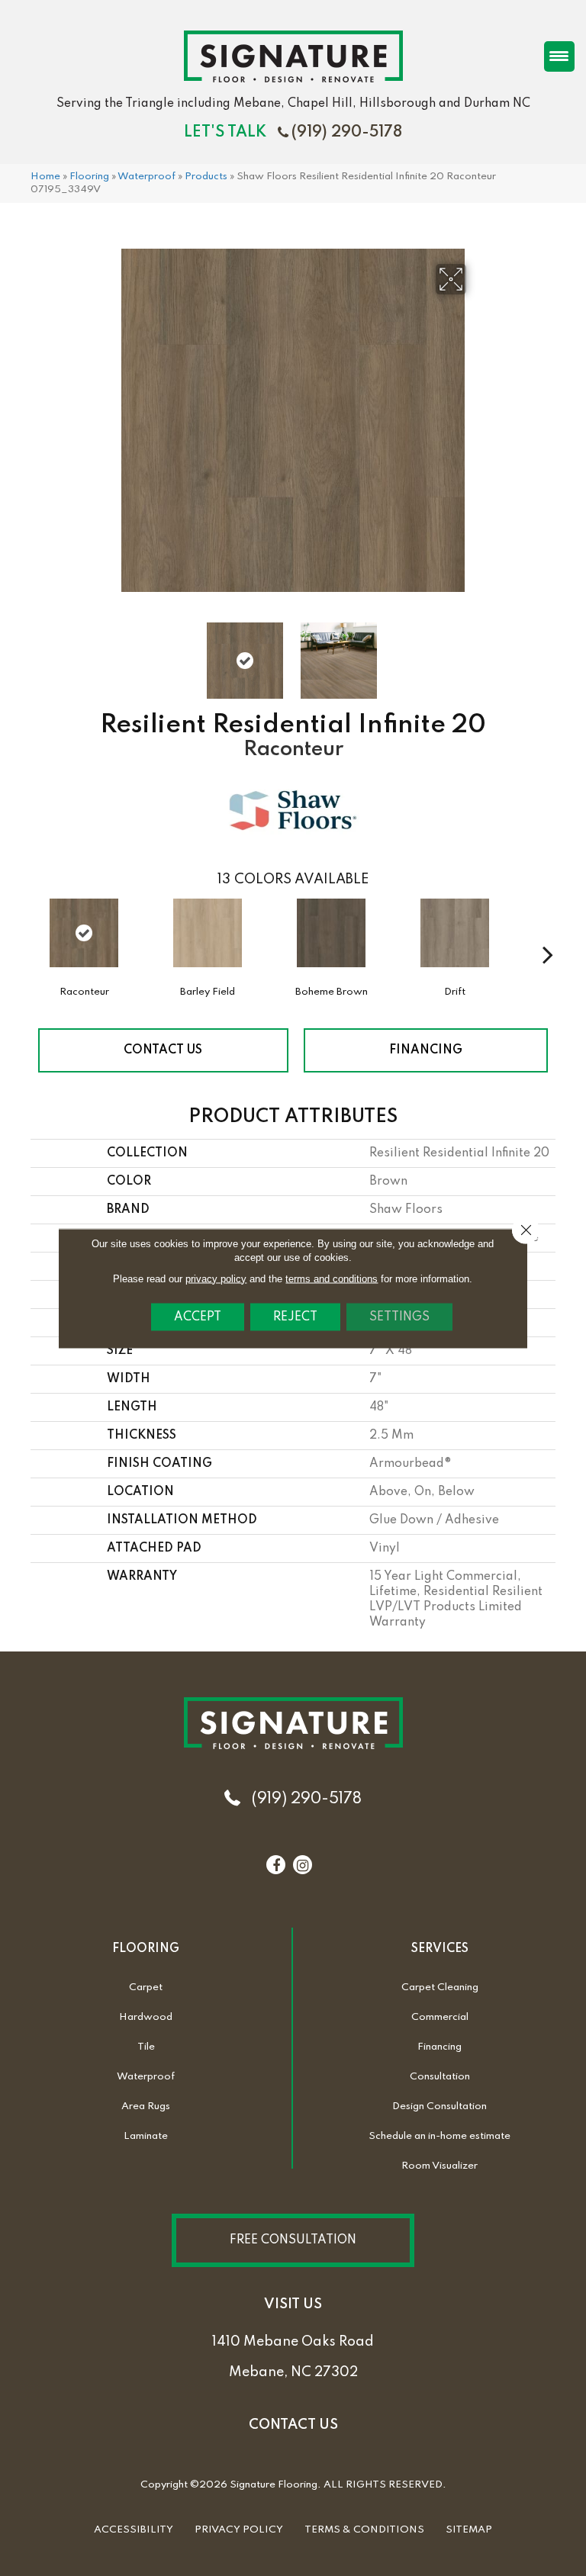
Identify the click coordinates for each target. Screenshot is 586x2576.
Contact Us (163, 1050)
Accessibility (134, 2530)
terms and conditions (332, 1278)
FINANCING (426, 1050)
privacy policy (216, 1278)
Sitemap (469, 2530)
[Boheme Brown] (331, 941)
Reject (295, 1317)
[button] (293, 2240)
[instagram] (303, 1866)
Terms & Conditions (364, 2530)
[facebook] (276, 1866)
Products (206, 177)
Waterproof (146, 177)
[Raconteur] (84, 933)
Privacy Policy (239, 2530)
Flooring (89, 177)
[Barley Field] (208, 941)
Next (476, 653)
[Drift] (455, 941)
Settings (399, 1317)
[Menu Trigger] (559, 56)
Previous (110, 653)
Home (45, 177)
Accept (198, 1317)
